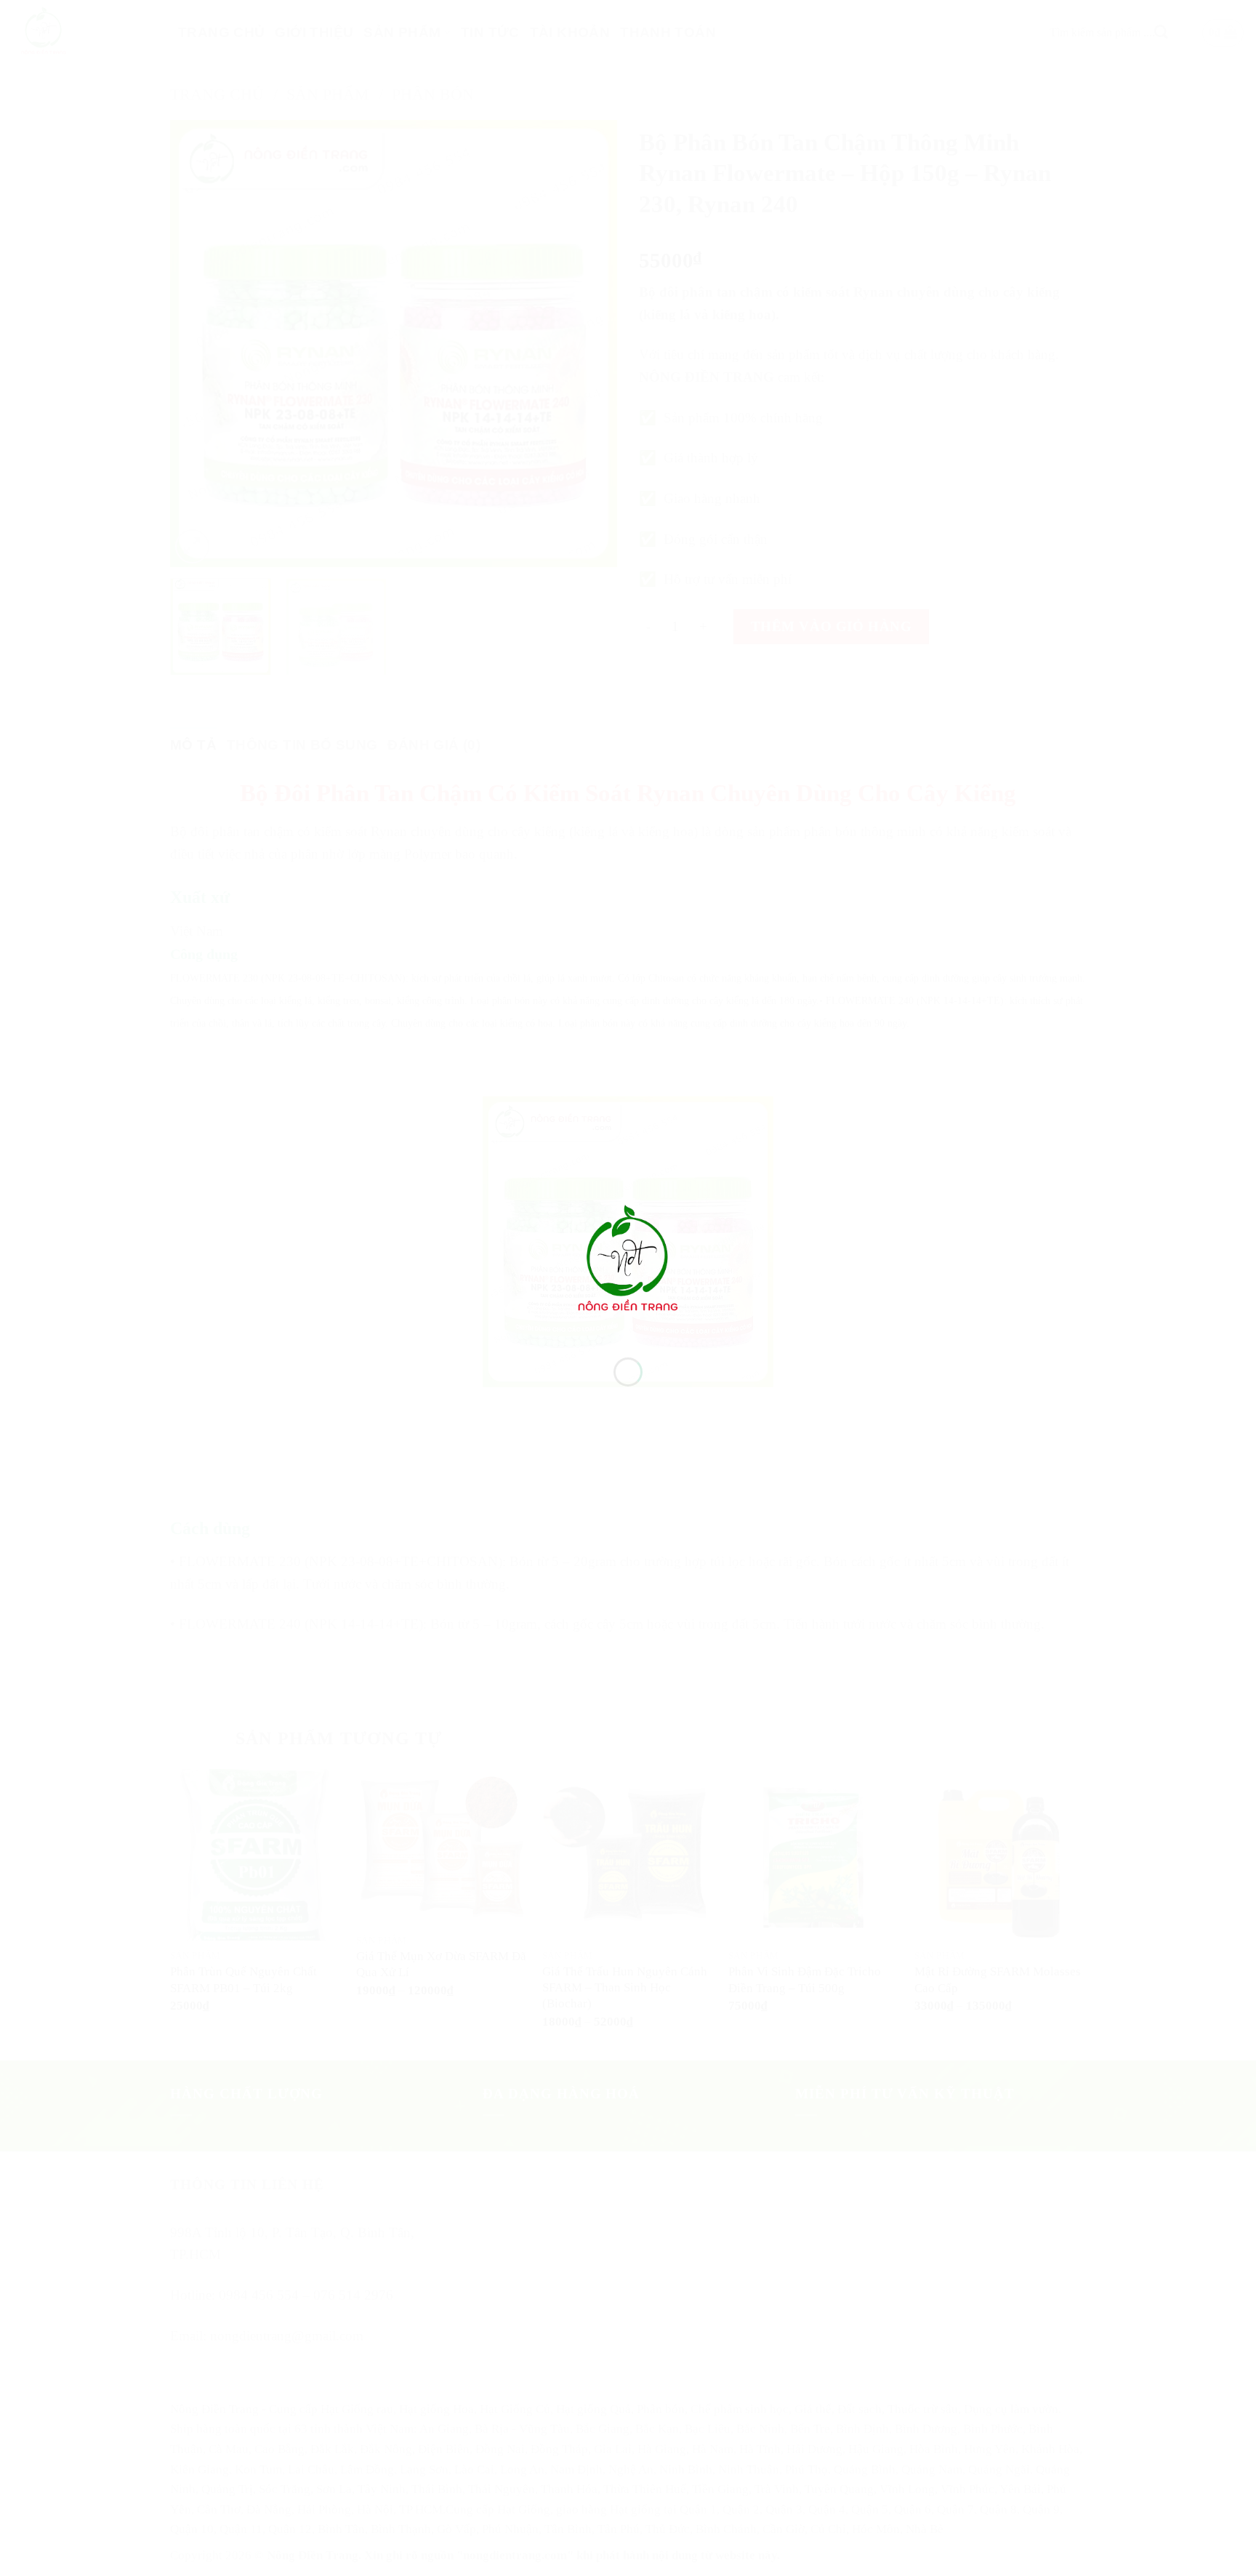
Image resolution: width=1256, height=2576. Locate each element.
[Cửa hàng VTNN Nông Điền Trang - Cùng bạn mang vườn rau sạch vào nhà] (628, 1261)
